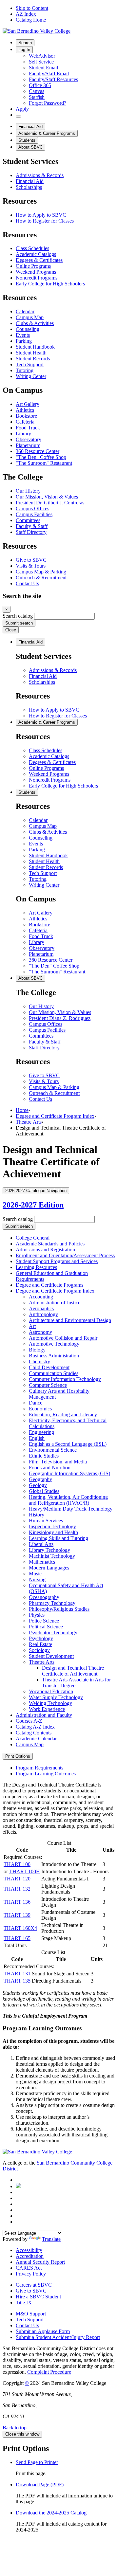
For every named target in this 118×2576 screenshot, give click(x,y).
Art (32, 1326)
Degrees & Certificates (39, 260)
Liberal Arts (41, 1544)
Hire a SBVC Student (38, 2297)
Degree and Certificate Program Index (55, 1116)
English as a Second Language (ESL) (68, 1444)
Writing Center (31, 376)
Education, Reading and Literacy (63, 1415)
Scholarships (29, 187)
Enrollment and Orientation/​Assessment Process (65, 1255)
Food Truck (28, 428)
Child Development (49, 1367)
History (37, 1515)
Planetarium (28, 445)
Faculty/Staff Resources (53, 79)
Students (27, 140)
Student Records (33, 359)
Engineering (41, 1432)
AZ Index (26, 14)
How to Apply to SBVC (41, 215)
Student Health (31, 353)
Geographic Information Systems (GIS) (69, 1473)
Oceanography (44, 1597)
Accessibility (29, 2250)
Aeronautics (41, 1308)
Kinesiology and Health (53, 1532)
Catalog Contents (34, 1733)
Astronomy (40, 1332)
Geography (40, 1479)
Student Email (43, 68)
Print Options (18, 1756)
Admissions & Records (40, 175)
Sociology (39, 1650)
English (37, 1438)
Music (35, 1574)
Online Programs (33, 266)
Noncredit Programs (37, 278)
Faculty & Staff (32, 526)
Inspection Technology (52, 1526)
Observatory (29, 439)
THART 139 (17, 1915)
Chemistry (39, 1361)
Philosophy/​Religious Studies (59, 1609)
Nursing (37, 1579)
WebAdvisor (42, 56)
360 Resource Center (38, 451)
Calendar (25, 311)
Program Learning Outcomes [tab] (46, 1774)
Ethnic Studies (44, 1456)
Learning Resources (36, 1267)
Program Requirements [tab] (39, 1768)
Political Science (46, 1627)
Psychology (41, 1638)
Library (23, 434)
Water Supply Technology (56, 1697)
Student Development (51, 1656)
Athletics (25, 410)
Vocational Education (51, 1691)
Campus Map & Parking (41, 572)
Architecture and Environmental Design (70, 1320)
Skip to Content (32, 8)
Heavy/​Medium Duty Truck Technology (71, 1509)
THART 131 (17, 1974)
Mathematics (42, 1562)
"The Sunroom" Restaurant (44, 463)
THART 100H (25, 1871)
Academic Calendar (36, 1739)
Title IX (24, 2303)
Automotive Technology (54, 1344)
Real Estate (40, 1644)
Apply (22, 109)
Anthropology (43, 1314)
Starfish (37, 97)
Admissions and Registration (45, 1250)
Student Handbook (35, 347)
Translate (51, 2239)
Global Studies (44, 1491)
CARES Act (29, 2268)
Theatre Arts (29, 1122)
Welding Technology (50, 1703)
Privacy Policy (31, 2274)
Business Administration (54, 1356)
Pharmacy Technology (52, 1603)
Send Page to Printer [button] (37, 2462)
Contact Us (27, 583)
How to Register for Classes (45, 221)
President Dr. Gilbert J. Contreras (50, 503)
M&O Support (31, 2314)
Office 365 (40, 85)
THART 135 (17, 1981)
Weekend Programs (36, 272)
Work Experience (47, 1709)
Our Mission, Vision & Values (47, 497)
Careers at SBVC (34, 2285)
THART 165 (17, 1938)
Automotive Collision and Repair (63, 1338)
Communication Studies (54, 1373)
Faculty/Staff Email (49, 73)
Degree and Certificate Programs (49, 1285)
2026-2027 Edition (33, 1205)
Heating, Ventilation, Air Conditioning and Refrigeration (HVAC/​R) (68, 1500)
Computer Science (48, 1385)
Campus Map (30, 317)
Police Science (44, 1621)
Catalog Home (31, 20)
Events (23, 335)
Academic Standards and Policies (50, 1244)
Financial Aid (30, 127)
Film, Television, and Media (58, 1462)
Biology (37, 1350)
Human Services (46, 1521)
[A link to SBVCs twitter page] (18, 2186)
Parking (24, 341)
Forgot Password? (48, 103)
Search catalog (18, 616)
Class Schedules (32, 248)
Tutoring (25, 370)
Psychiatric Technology (53, 1633)
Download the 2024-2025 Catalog (51, 2513)
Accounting (41, 1297)
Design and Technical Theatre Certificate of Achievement (73, 1671)
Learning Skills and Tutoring (59, 1538)
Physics (37, 1615)
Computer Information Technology (65, 1379)
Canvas (37, 91)
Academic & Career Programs (47, 133)
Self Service (41, 62)
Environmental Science (53, 1450)
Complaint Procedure (49, 2372)
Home (22, 1110)
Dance (36, 1403)
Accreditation (30, 2256)
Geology (38, 1485)
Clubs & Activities (35, 323)
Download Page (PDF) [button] (40, 2485)
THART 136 (17, 1902)
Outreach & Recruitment (41, 578)
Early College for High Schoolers (50, 284)
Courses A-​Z (29, 1721)
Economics (40, 1409)
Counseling (28, 329)
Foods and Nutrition (50, 1468)
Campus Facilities (34, 514)
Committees (28, 520)
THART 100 (17, 1864)
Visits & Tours (31, 566)
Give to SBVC (31, 560)
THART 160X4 (20, 1928)
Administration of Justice (55, 1303)
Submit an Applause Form (43, 2331)
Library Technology (49, 1550)
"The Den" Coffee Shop (41, 457)
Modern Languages (49, 1568)
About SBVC (30, 147)
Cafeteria (25, 422)
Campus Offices (32, 508)
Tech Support (30, 364)
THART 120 (17, 1879)
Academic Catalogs (36, 254)
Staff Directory (31, 532)
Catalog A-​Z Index (35, 1727)
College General (33, 1238)
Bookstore (26, 416)
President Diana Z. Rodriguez (60, 1018)
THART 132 (17, 1889)
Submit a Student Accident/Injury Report (58, 2337)
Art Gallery (28, 404)
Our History (28, 491)
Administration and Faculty (44, 1715)
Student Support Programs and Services (57, 1261)
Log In (24, 50)
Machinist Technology (52, 1556)
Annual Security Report (40, 2262)
